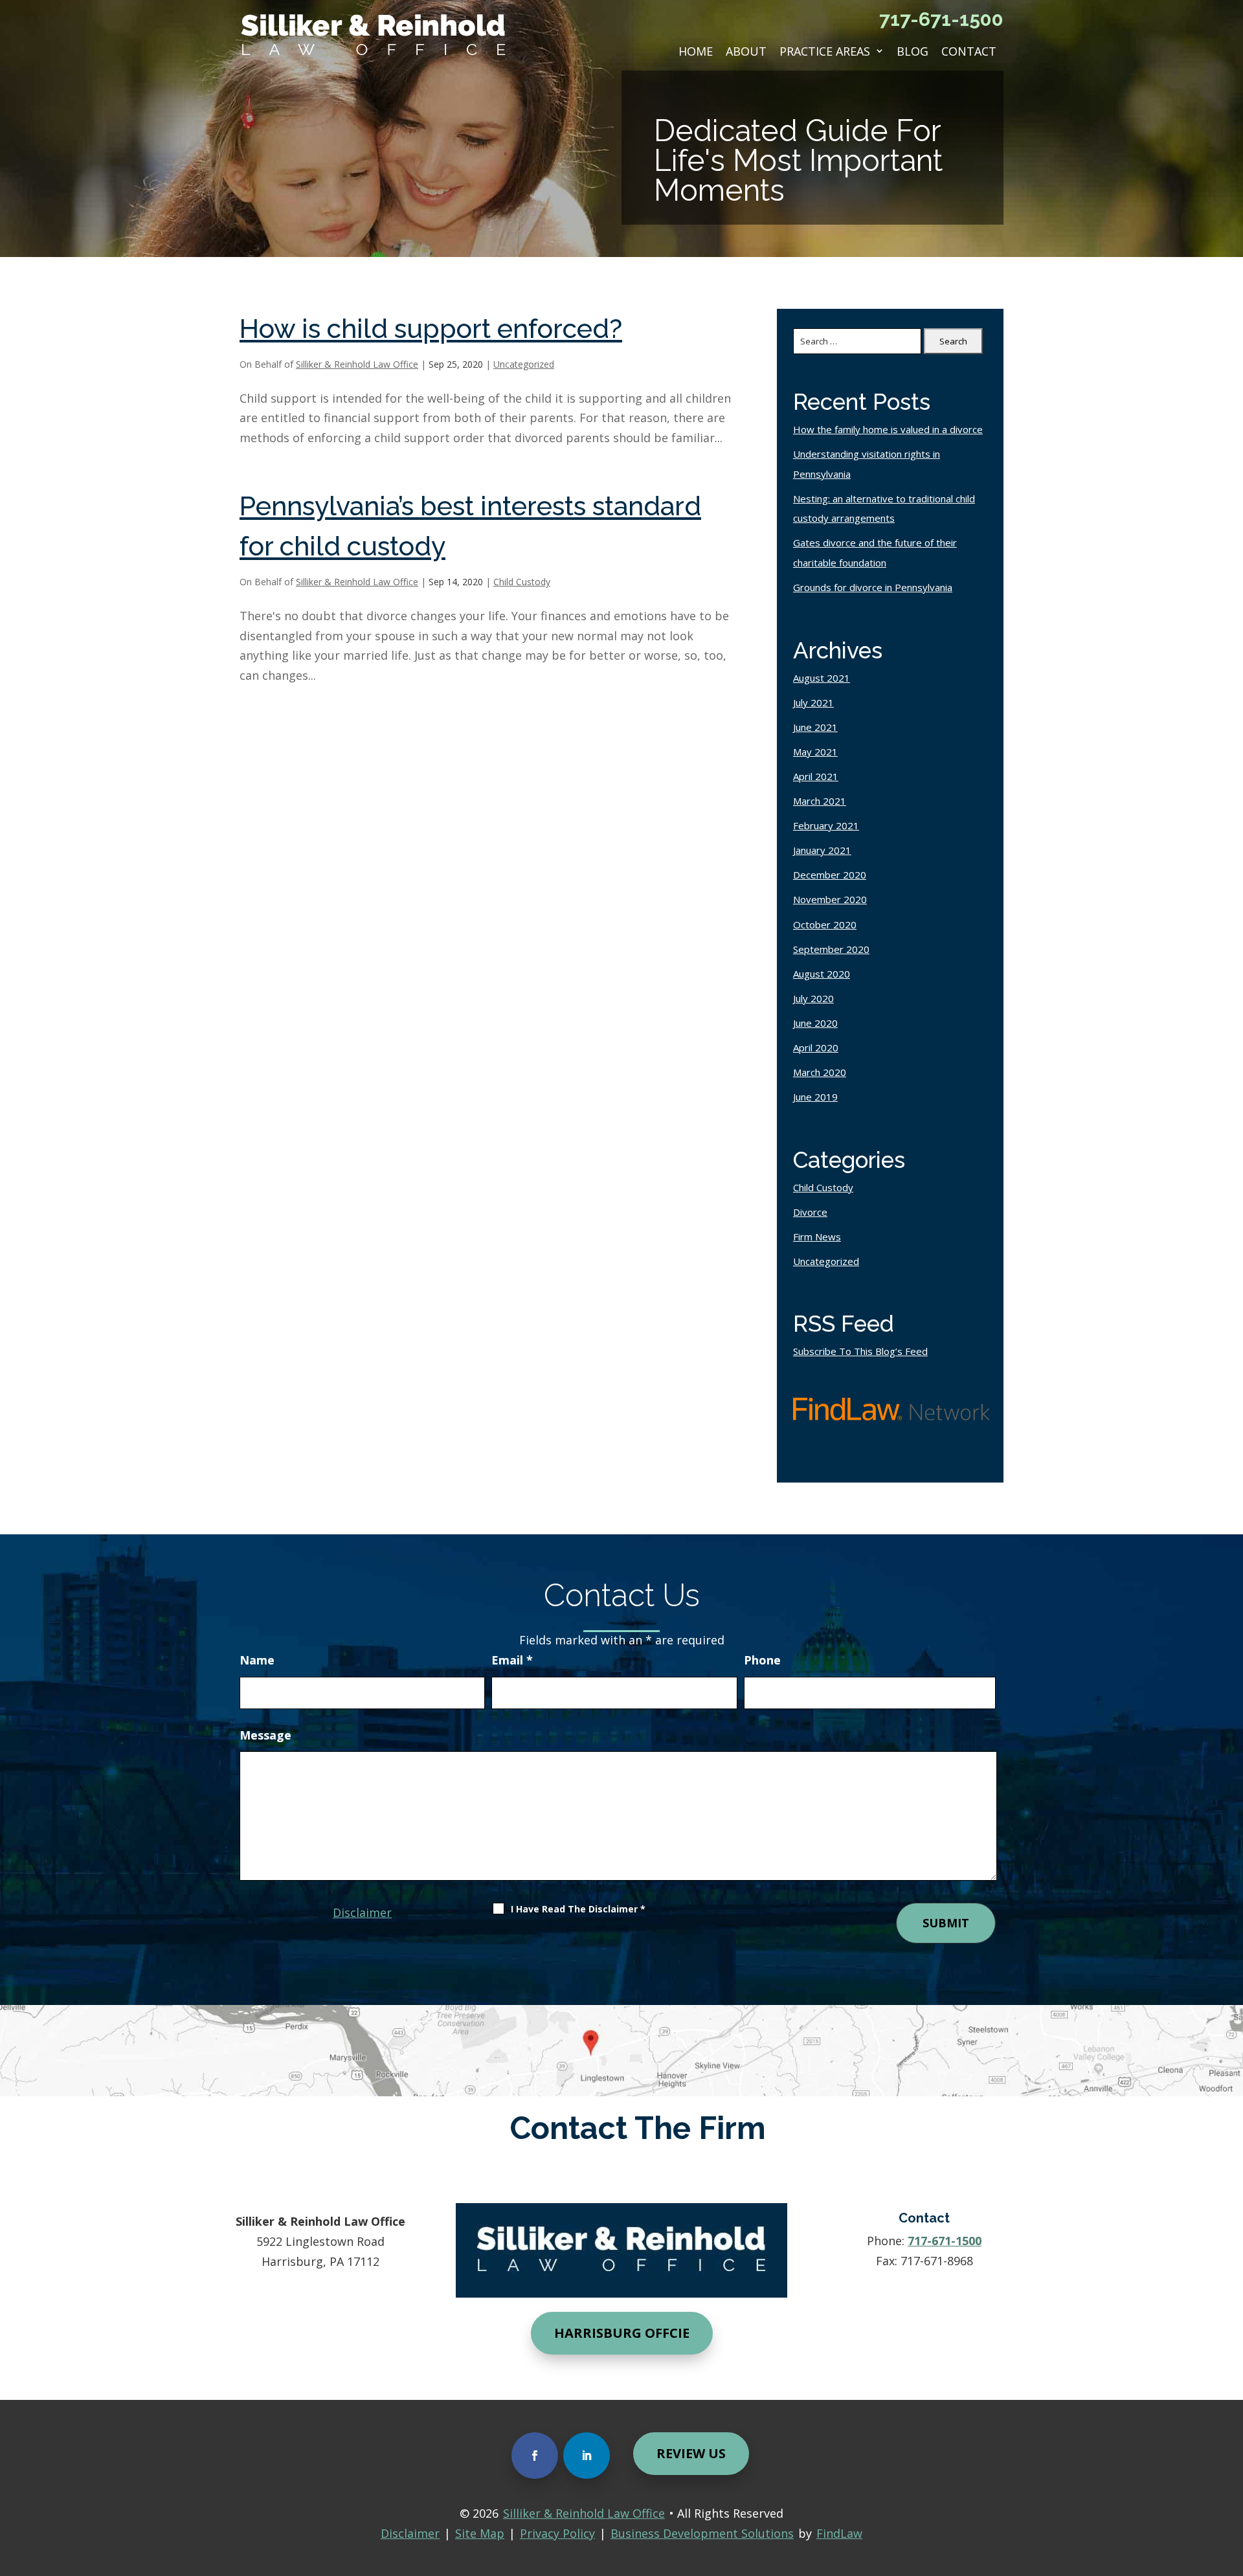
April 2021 (816, 776)
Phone (762, 1660)
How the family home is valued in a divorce (888, 429)
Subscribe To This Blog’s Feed (860, 1351)
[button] (1229, 2481)
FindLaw (839, 2533)
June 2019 (815, 1097)
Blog (913, 51)
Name (257, 1660)
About (746, 51)
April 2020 (816, 1047)
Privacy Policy (557, 2533)
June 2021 (815, 727)
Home (696, 51)
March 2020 (820, 1072)
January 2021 (822, 850)
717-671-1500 (941, 19)
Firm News (817, 1237)
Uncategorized (524, 364)
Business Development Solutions (702, 2533)
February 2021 (826, 825)
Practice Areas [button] (825, 51)
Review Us (691, 2453)
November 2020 (830, 899)
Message (265, 1735)
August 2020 (822, 974)
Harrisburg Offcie (622, 2333)
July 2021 (813, 702)
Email (512, 1660)
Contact (969, 51)
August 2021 (822, 678)
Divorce (810, 1212)
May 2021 (815, 752)
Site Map (480, 2533)
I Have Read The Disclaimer (578, 1909)
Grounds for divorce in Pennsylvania (873, 587)
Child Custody (522, 582)
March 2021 (820, 801)
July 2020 (813, 998)
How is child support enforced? (431, 329)
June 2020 (815, 1023)
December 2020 (830, 875)
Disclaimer (362, 1912)
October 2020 (825, 924)
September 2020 (831, 949)
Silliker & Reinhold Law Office (357, 364)
